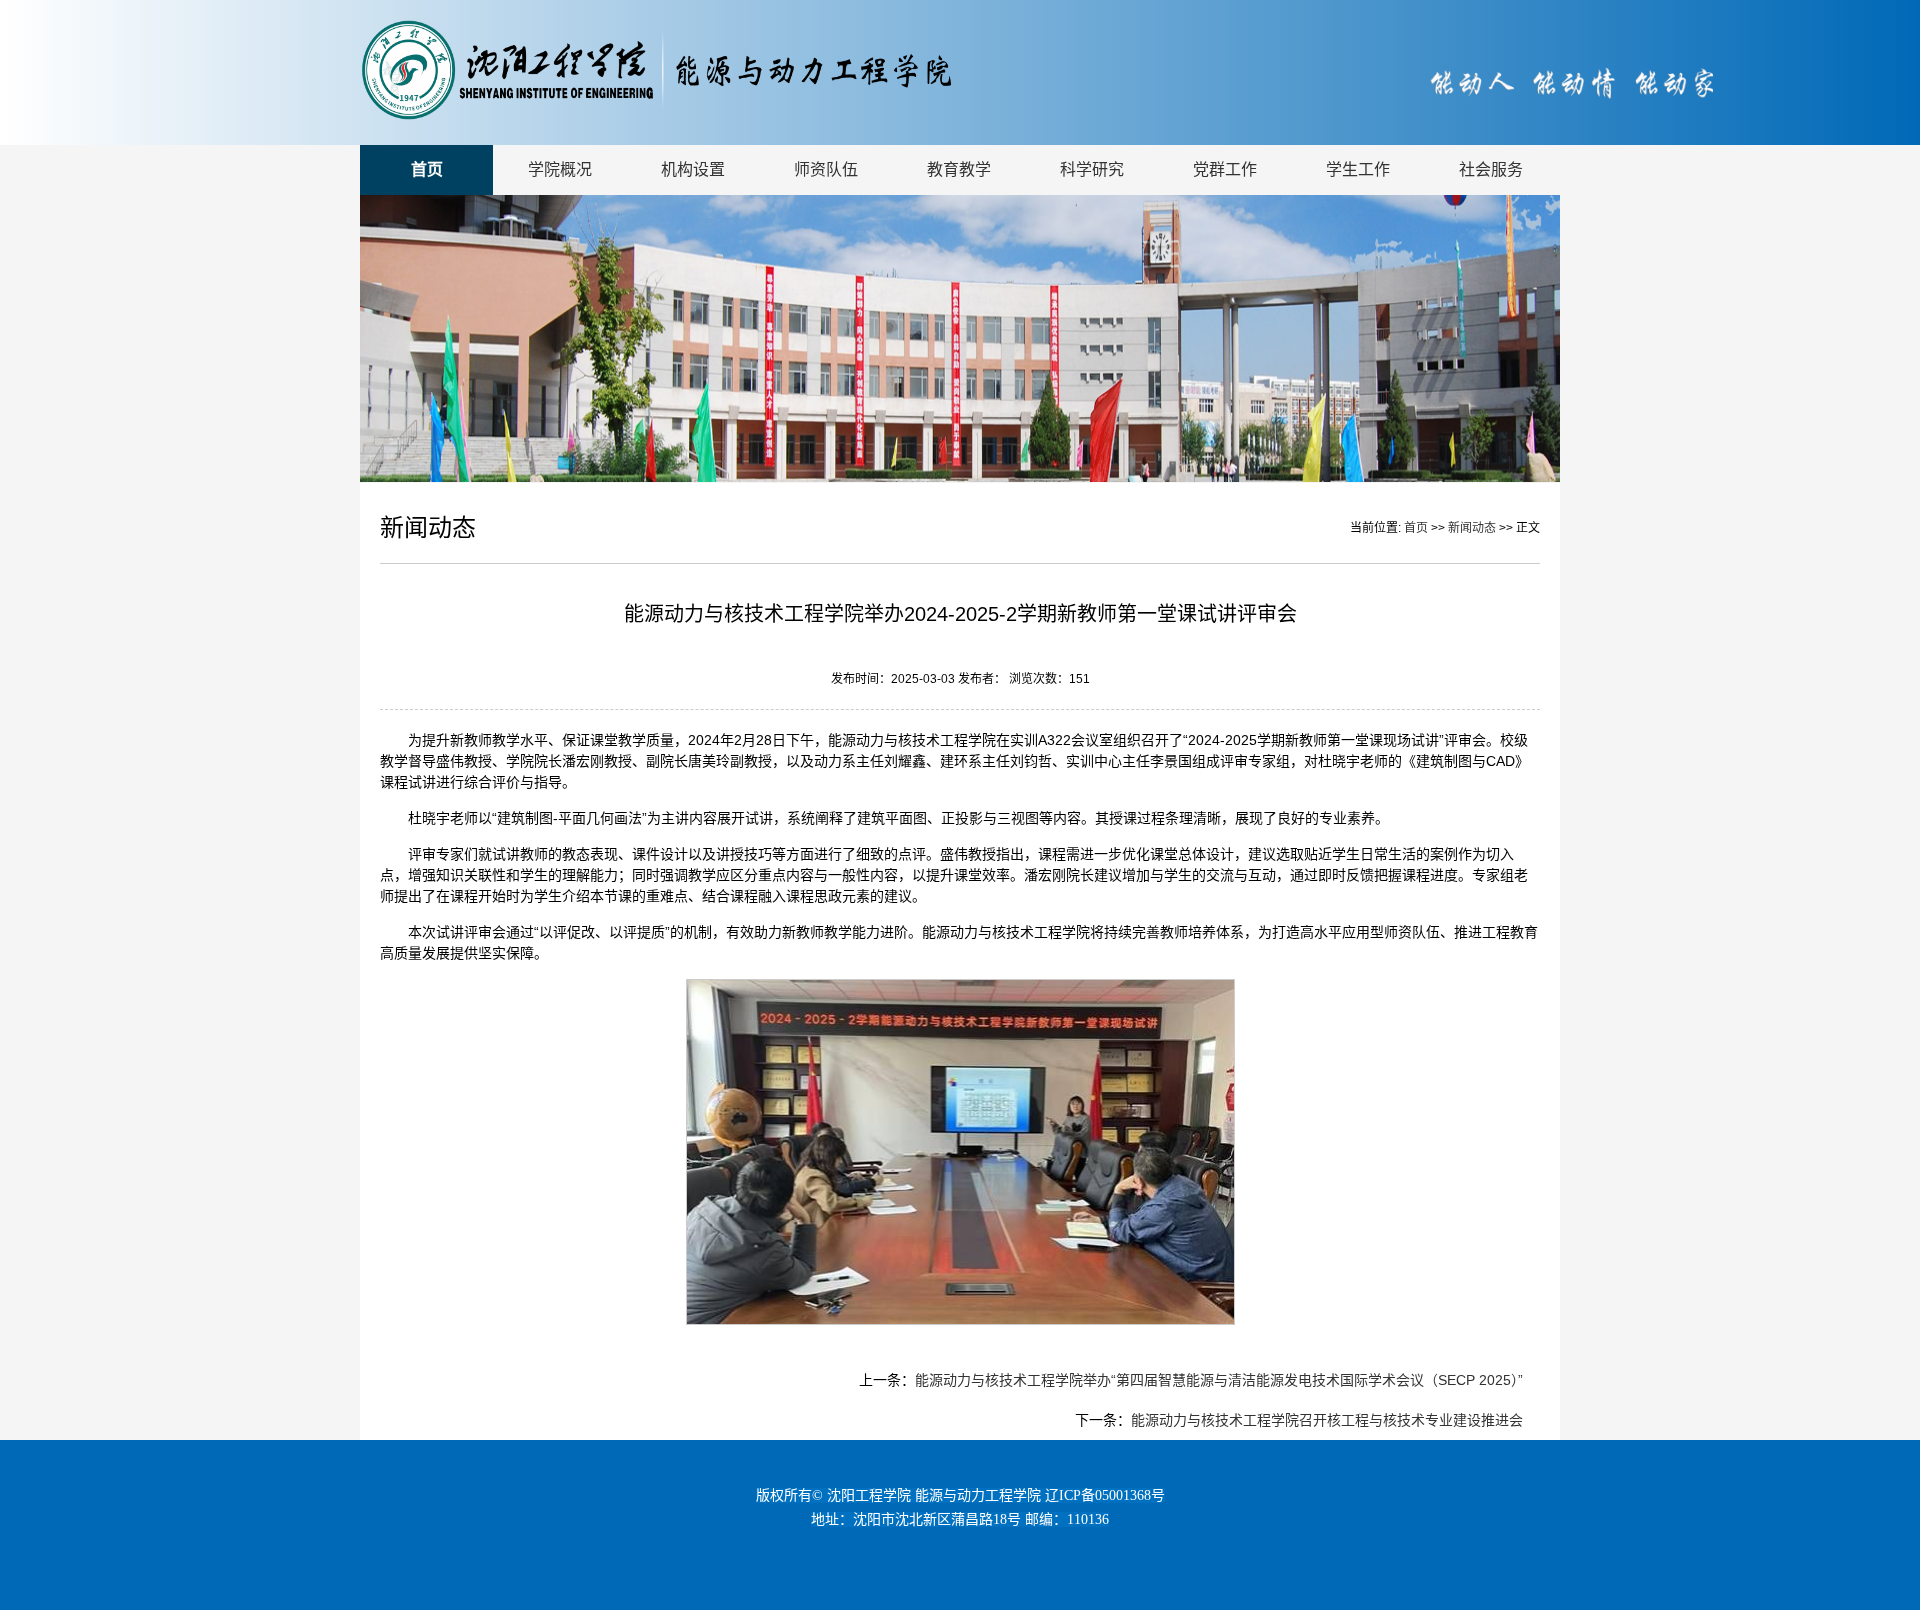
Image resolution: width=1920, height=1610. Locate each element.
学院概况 (560, 169)
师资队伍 (826, 169)
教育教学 (959, 169)
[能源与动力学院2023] (738, 116)
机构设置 (693, 169)
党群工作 (1225, 169)
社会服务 (1491, 169)
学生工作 (1358, 169)
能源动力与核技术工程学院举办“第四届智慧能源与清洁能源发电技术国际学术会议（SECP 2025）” (1219, 1380)
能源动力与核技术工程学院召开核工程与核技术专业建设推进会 (1327, 1420)
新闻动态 (1473, 528)
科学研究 (1092, 169)
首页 (427, 169)
